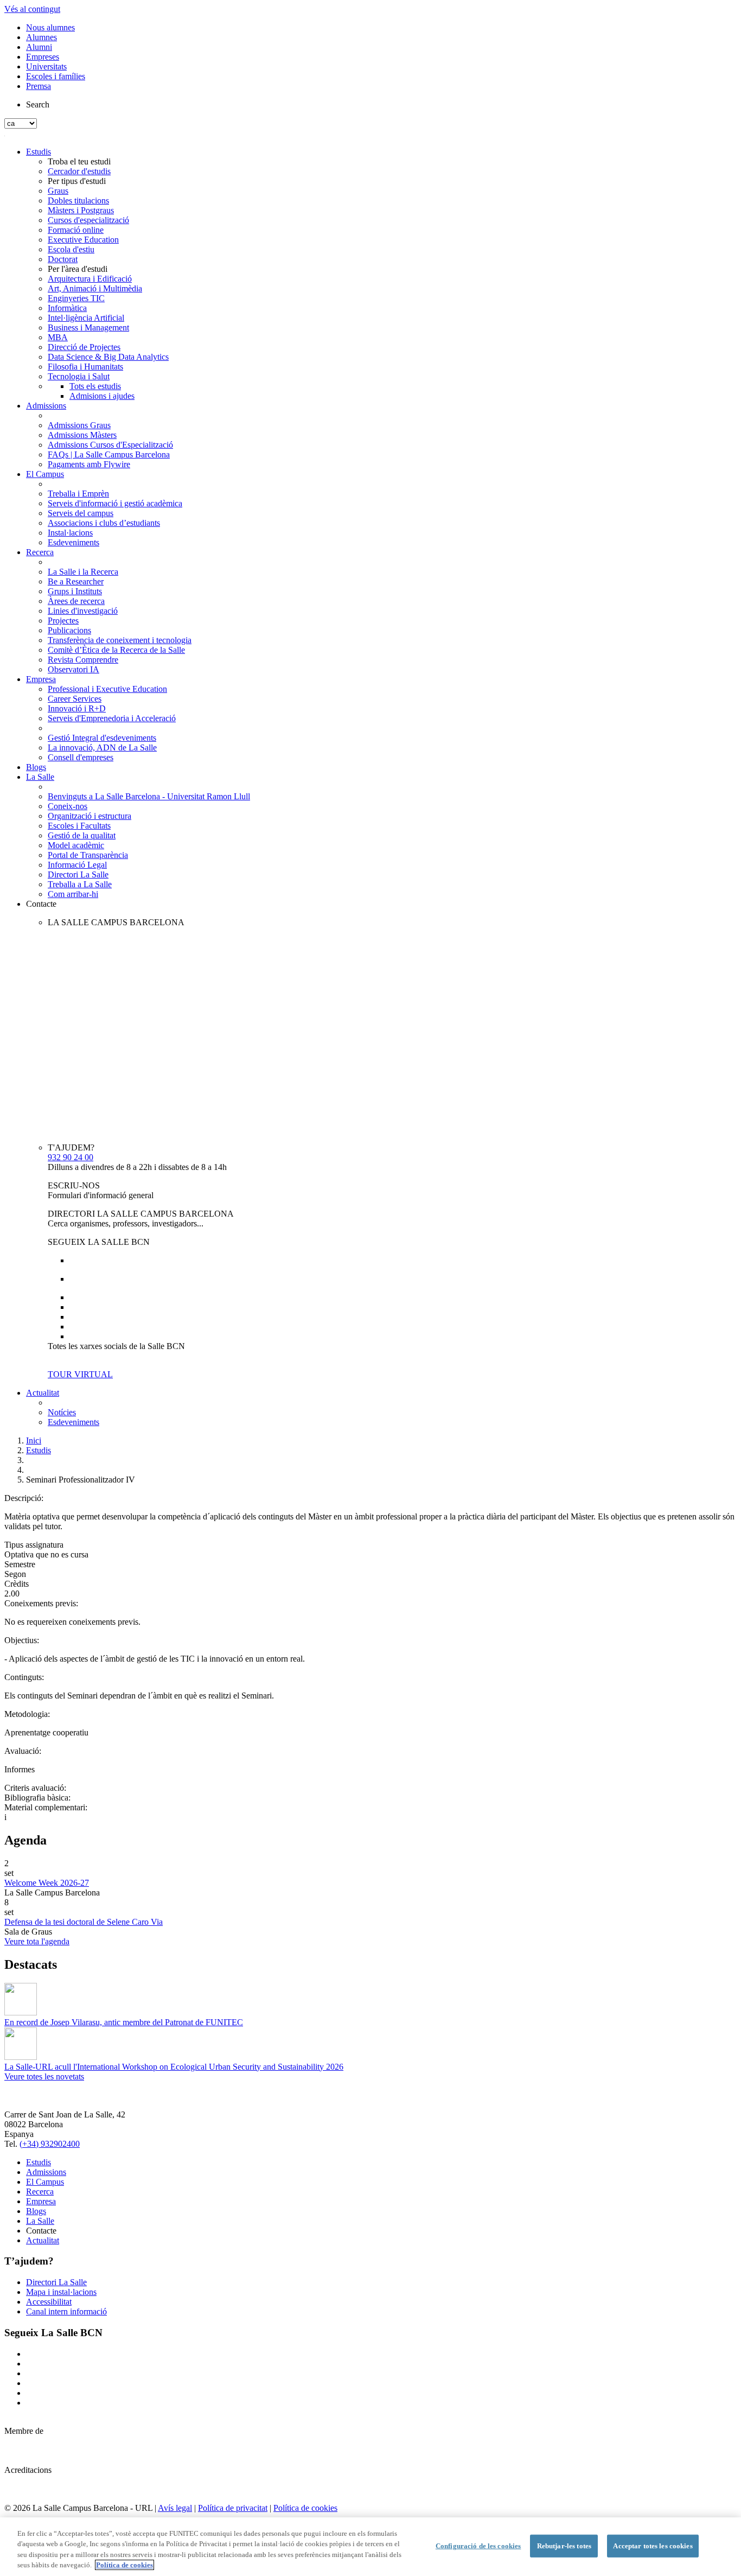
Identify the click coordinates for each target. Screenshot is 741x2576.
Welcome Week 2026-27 (47, 1883)
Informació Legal (77, 865)
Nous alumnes (50, 27)
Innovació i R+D (77, 708)
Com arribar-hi (73, 894)
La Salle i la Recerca (83, 572)
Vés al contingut (32, 9)
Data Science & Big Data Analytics (108, 357)
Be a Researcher (76, 581)
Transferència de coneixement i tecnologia (120, 640)
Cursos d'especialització (88, 220)
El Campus (45, 474)
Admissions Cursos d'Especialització (110, 445)
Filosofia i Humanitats (85, 367)
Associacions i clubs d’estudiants (104, 523)
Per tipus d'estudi (77, 181)
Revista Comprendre (83, 660)
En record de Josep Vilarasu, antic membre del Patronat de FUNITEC (124, 2022)
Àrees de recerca (76, 601)
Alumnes (41, 37)
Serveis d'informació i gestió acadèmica (115, 503)
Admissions (46, 406)
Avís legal (175, 2508)
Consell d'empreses (81, 757)
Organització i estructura (90, 816)
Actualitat (43, 1393)
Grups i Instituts (75, 591)
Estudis (39, 152)
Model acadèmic (76, 845)
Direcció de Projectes (84, 347)
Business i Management (88, 327)
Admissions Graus (79, 425)
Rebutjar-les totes (564, 2546)
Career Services (75, 699)
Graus (58, 191)
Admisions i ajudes (102, 396)
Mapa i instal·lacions (61, 2292)
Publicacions (69, 630)
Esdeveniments (74, 542)
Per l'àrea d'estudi (78, 269)
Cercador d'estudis (79, 171)
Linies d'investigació (83, 611)
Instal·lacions (70, 533)
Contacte (41, 904)
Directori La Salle (78, 874)
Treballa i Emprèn (78, 494)
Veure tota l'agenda (37, 1941)
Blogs (36, 767)
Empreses (43, 57)
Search (38, 104)
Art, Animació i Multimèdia (95, 288)
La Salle (40, 777)
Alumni (39, 47)
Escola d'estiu (71, 249)
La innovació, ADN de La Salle (102, 748)
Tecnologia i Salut (79, 376)
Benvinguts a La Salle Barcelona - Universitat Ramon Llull (149, 796)
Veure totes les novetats (44, 2076)
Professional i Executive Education (107, 689)
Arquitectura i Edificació (90, 279)
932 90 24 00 (71, 1157)
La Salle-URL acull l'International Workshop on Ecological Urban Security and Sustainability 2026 (174, 2067)
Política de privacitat (233, 2508)
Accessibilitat (49, 2302)
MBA (58, 337)
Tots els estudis (95, 386)
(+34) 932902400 (50, 2144)
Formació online (76, 230)
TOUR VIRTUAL (80, 1374)
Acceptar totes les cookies (653, 2546)
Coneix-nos (68, 806)
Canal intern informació (66, 2311)
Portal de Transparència (88, 855)
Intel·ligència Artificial (86, 318)
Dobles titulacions (78, 201)
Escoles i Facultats (79, 826)
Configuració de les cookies (478, 2546)
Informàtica (67, 308)
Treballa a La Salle (80, 884)
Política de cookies (305, 2508)
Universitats (46, 66)
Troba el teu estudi (79, 161)
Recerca (40, 552)
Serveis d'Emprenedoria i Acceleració (112, 718)
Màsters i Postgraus (81, 210)
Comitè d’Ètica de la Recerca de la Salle (116, 650)
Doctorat (63, 259)
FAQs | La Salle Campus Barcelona (109, 454)
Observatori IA (74, 669)
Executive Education (83, 240)
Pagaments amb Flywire (89, 464)
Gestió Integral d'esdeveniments (102, 738)
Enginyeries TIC (76, 298)
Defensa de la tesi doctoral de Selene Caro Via (84, 1922)
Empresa (41, 679)
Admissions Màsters (82, 435)
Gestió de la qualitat (82, 835)
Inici (34, 1440)
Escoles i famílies (56, 76)
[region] (370, 2547)
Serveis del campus (81, 513)
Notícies (62, 1412)
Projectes (63, 621)
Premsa (39, 86)
